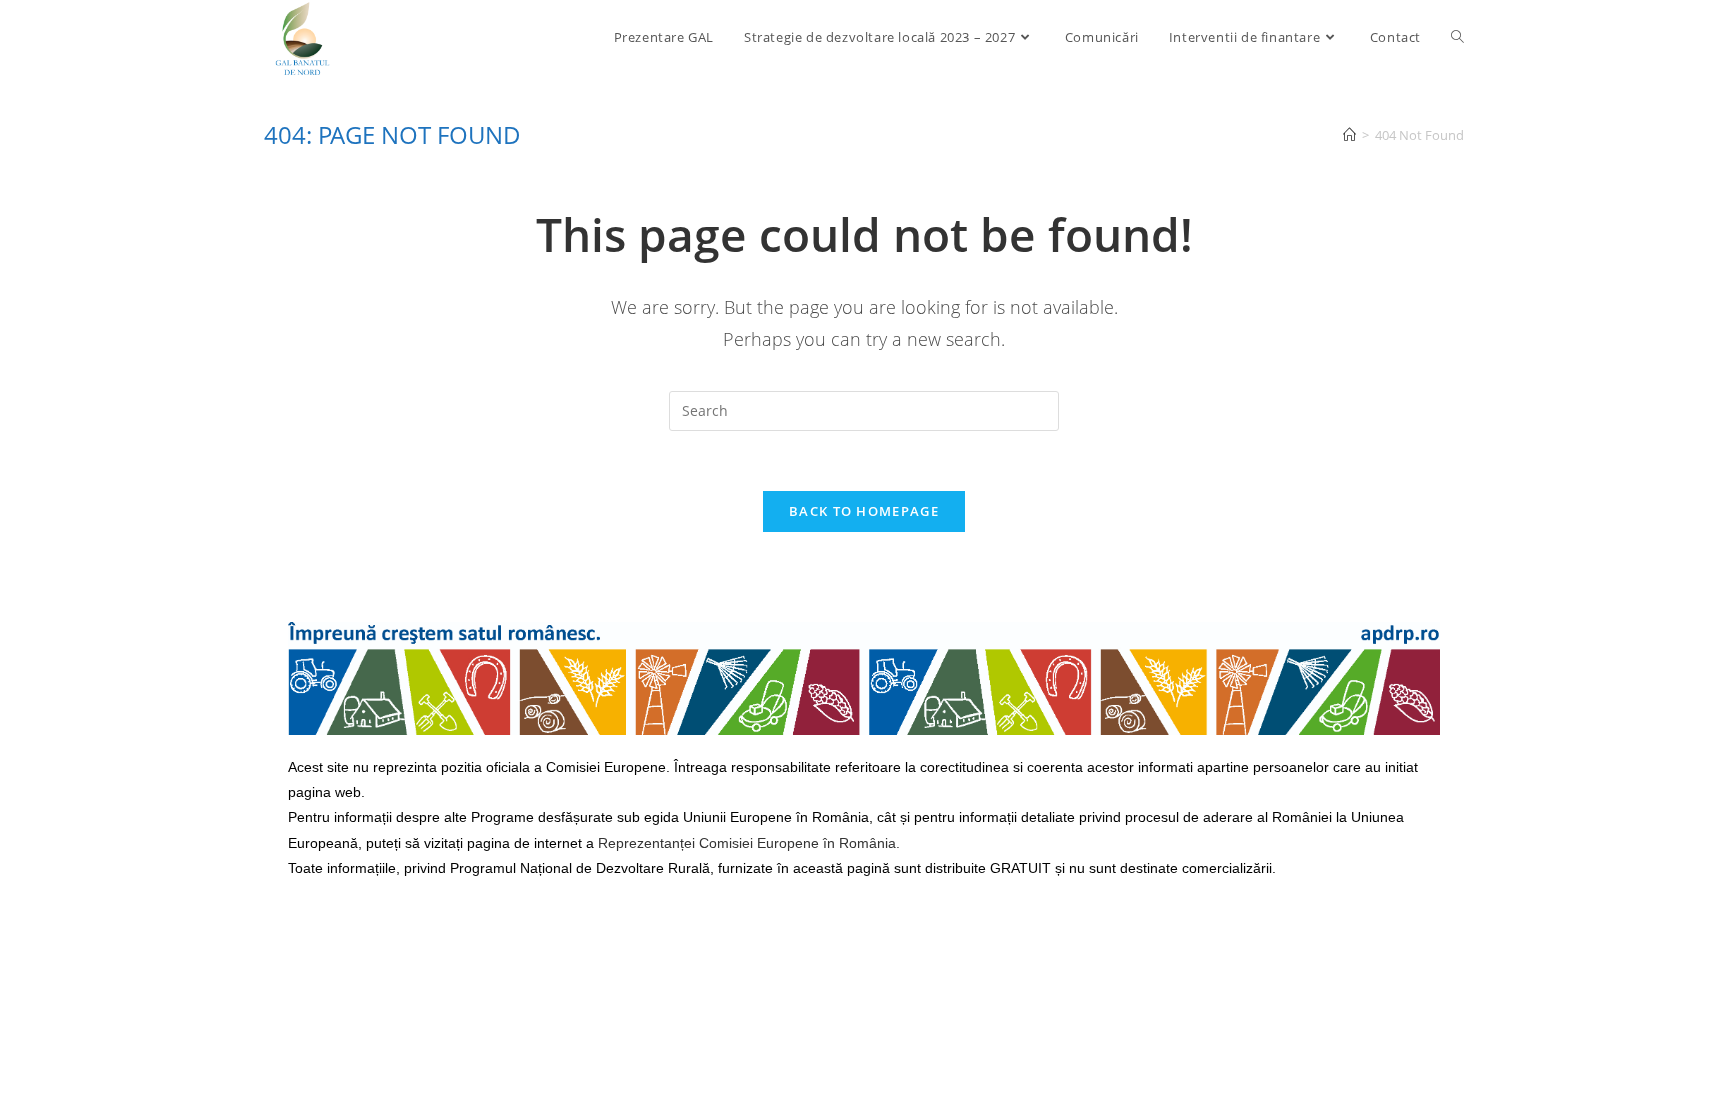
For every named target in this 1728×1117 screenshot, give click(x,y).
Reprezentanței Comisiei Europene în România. (749, 843)
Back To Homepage (864, 511)
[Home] (1349, 135)
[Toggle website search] (1457, 37)
